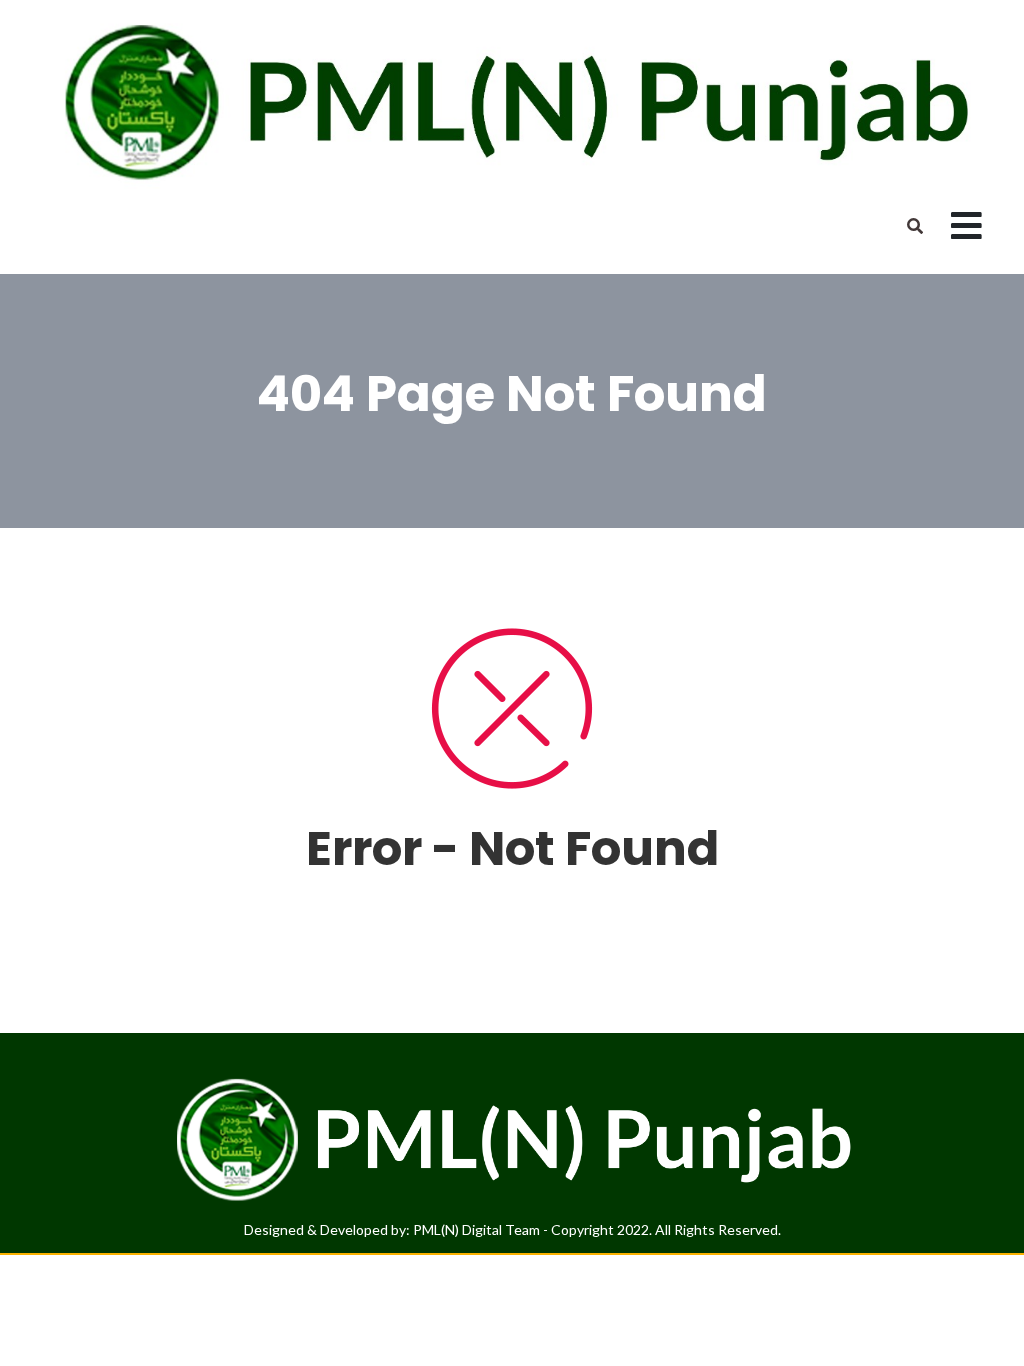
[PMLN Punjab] (512, 100)
